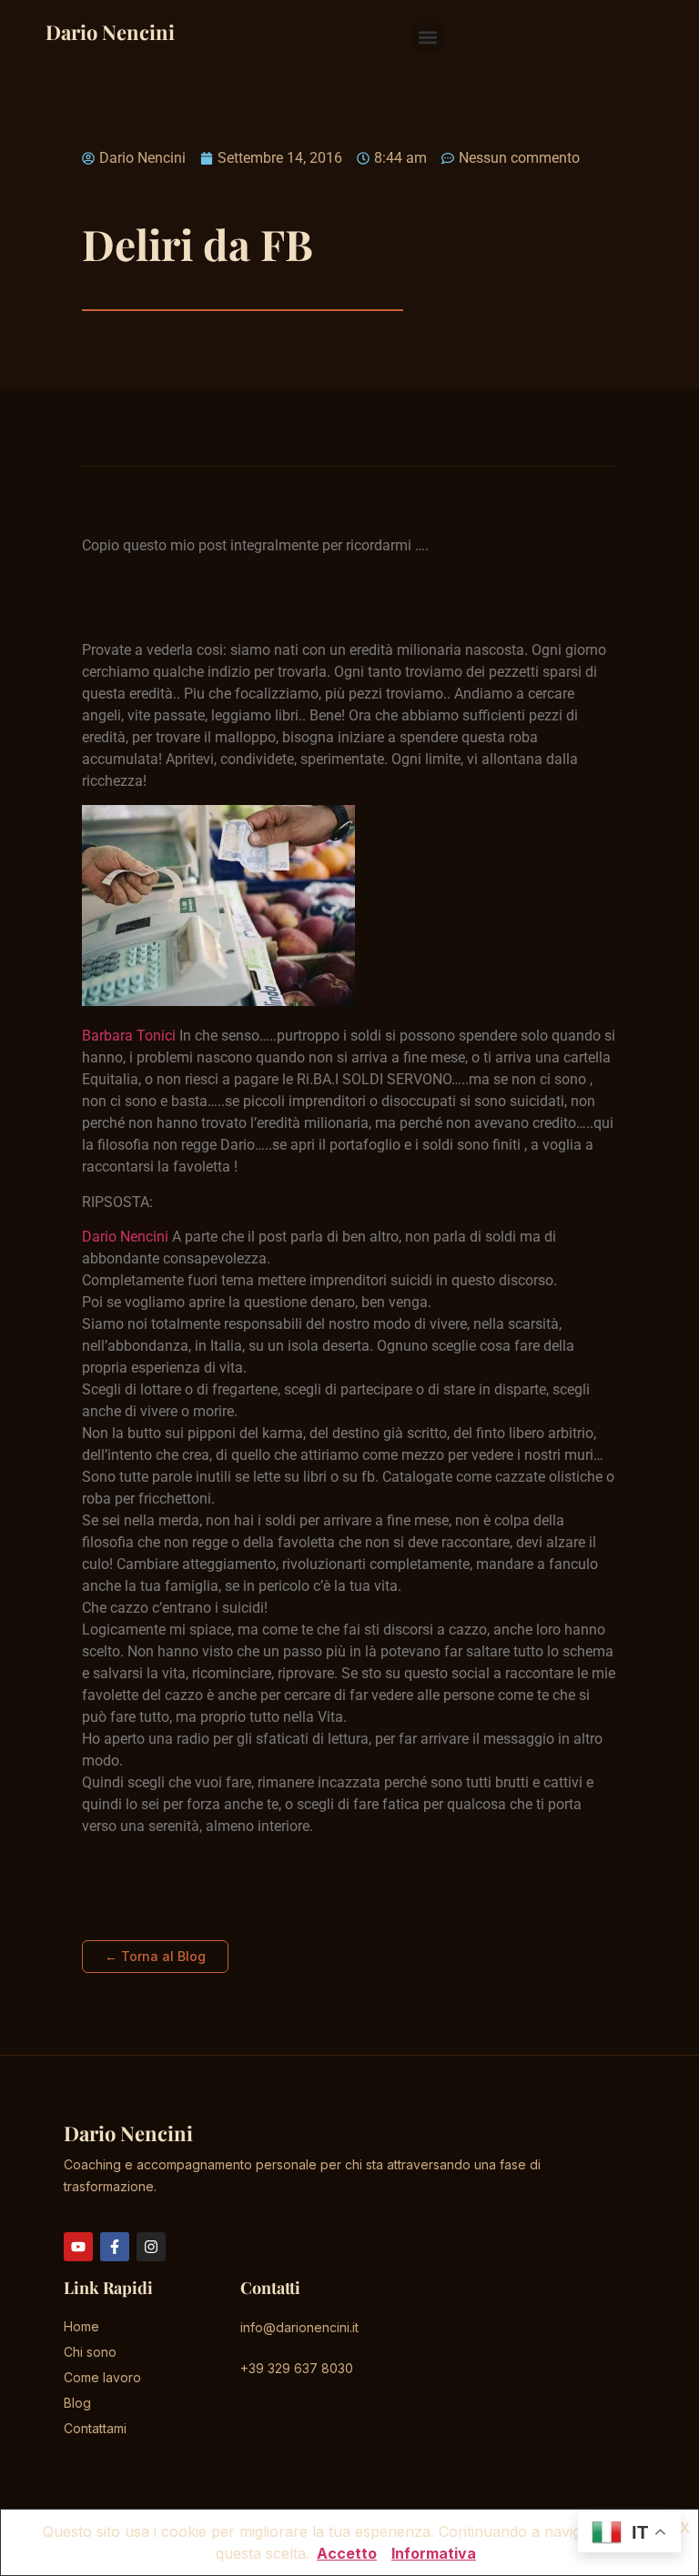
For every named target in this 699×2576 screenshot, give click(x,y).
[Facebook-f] (115, 2247)
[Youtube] (78, 2247)
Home (81, 2326)
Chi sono (90, 2352)
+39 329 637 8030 (297, 2368)
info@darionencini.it (299, 2327)
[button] (428, 37)
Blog (77, 2403)
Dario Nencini (110, 32)
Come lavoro (102, 2377)
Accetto (347, 2553)
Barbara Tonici (129, 1036)
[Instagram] (151, 2247)
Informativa (434, 2553)
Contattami (95, 2428)
